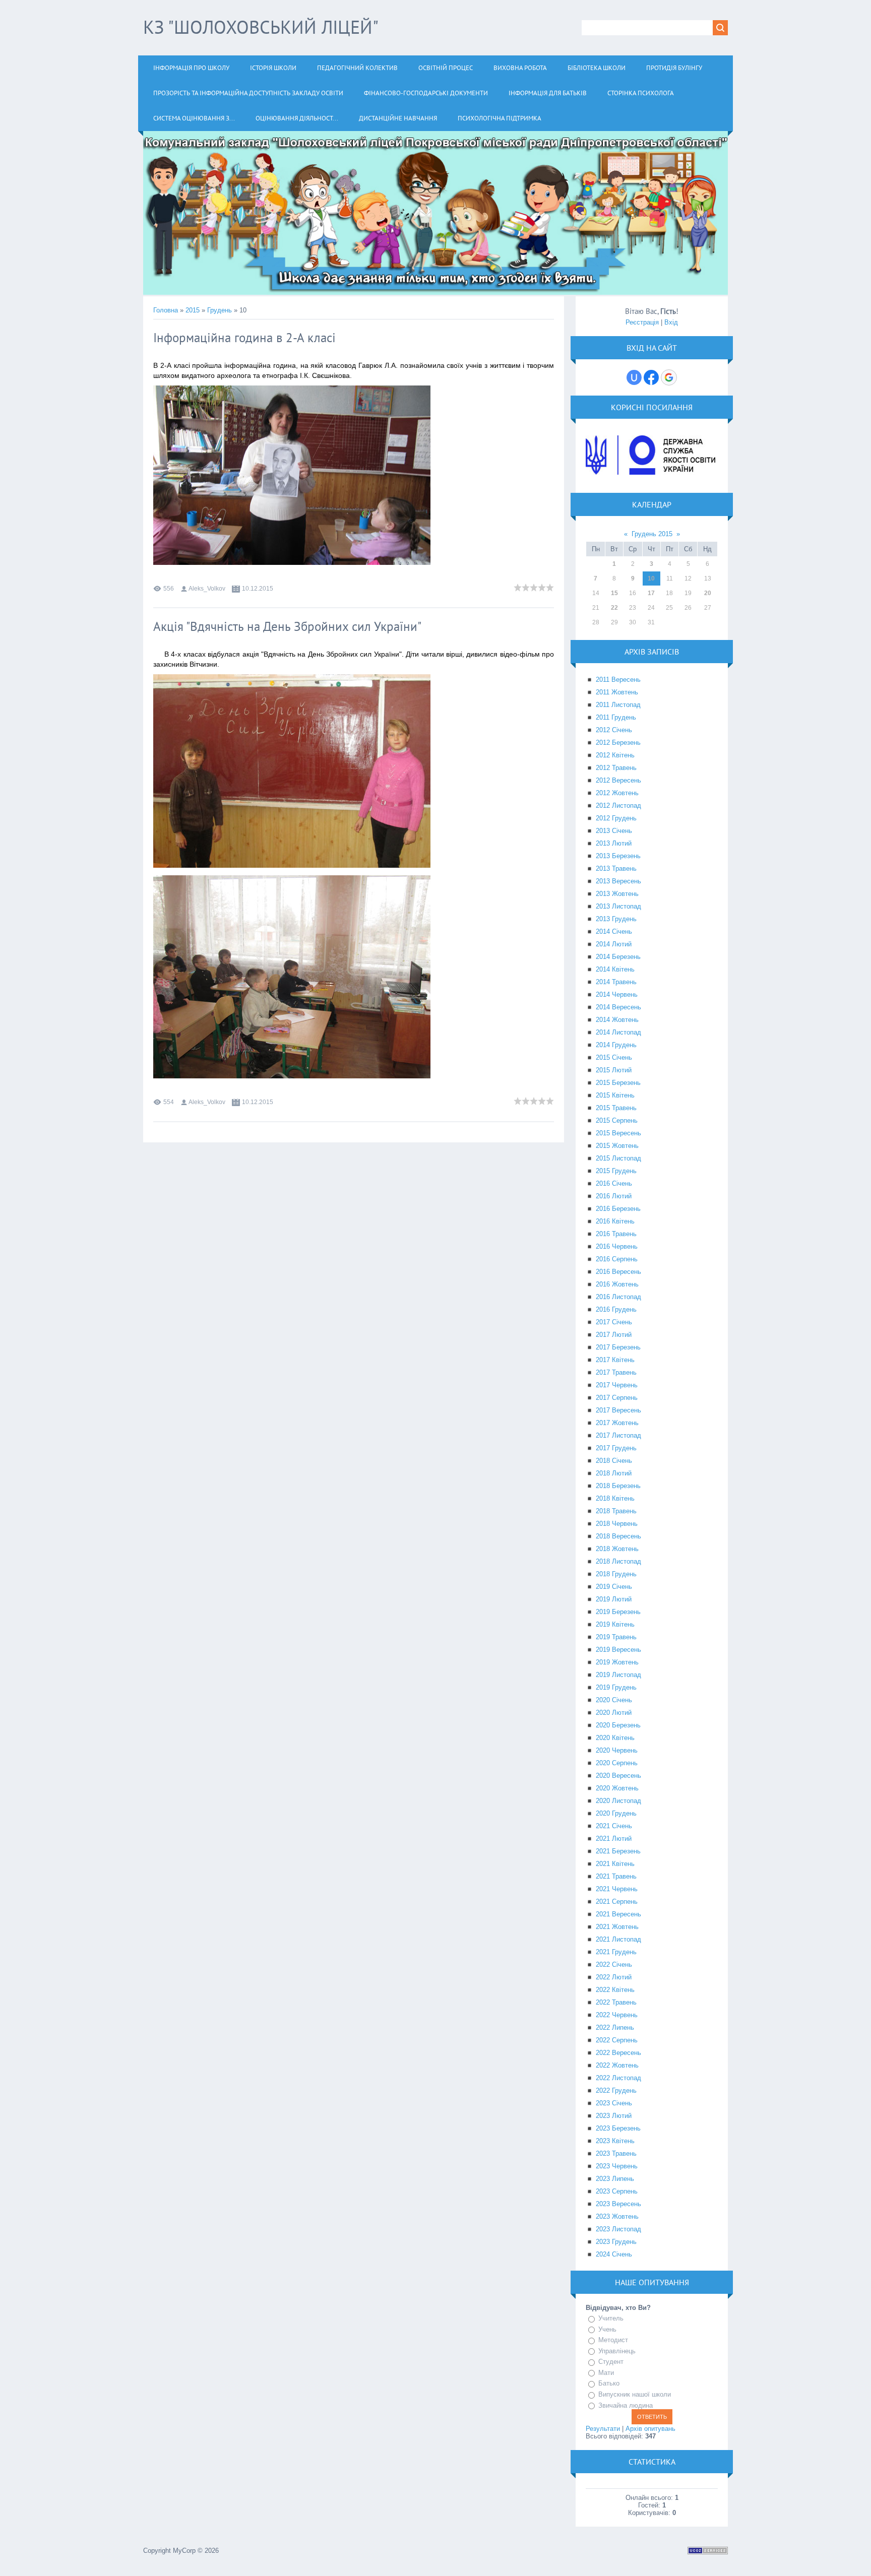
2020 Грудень (616, 1813)
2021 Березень (618, 1851)
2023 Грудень (616, 2242)
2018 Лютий (614, 1473)
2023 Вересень (618, 2204)
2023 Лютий (614, 2116)
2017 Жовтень (617, 1423)
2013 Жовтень (617, 894)
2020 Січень (614, 1700)
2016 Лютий (614, 1196)
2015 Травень (616, 1108)
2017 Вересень (618, 1410)
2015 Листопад (618, 1158)
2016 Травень (616, 1234)
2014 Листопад (618, 1032)
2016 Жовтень (617, 1284)
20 (708, 593)
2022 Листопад (618, 2078)
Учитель (611, 2318)
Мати (606, 2373)
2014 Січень (614, 931)
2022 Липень (615, 2027)
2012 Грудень (616, 818)
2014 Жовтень (617, 1020)
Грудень (220, 310)
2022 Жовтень (617, 2065)
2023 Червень (617, 2166)
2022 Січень (614, 1965)
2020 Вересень (618, 1776)
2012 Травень (616, 768)
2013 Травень (616, 868)
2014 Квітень (615, 969)
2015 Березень (618, 1083)
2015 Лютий (614, 1070)
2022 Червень (617, 2015)
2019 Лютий (614, 1599)
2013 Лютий (614, 843)
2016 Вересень (618, 1272)
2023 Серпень (617, 2191)
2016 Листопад (618, 1297)
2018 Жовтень (617, 1549)
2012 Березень (618, 743)
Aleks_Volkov (207, 589)
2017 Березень (618, 1347)
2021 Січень (614, 1826)
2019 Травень (616, 1637)
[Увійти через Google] (669, 377)
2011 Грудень (616, 717)
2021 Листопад (618, 1939)
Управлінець (617, 2351)
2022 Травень (616, 2002)
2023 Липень (615, 2179)
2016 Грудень (616, 1309)
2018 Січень (614, 1461)
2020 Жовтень (617, 1788)
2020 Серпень (617, 1763)
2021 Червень (617, 1889)
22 (614, 608)
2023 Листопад (618, 2229)
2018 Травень (616, 1511)
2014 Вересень (618, 1007)
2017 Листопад (618, 1435)
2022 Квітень (615, 1990)
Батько (609, 2384)
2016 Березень (618, 1209)
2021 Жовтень (617, 1927)
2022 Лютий (614, 1977)
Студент (611, 2362)
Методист (613, 2340)
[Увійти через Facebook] (651, 377)
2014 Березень (618, 957)
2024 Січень (614, 2254)
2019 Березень (618, 1612)
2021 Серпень (617, 1902)
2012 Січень (614, 730)
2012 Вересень (618, 780)
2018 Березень (618, 1486)
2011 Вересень (618, 680)
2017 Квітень (615, 1360)
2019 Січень (614, 1587)
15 (614, 593)
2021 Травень (616, 1876)
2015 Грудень (616, 1171)
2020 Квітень (615, 1738)
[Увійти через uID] (634, 377)
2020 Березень (618, 1725)
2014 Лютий (614, 944)
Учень (607, 2329)
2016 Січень (614, 1183)
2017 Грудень (616, 1448)
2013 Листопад (618, 906)
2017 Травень (616, 1372)
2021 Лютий (614, 1839)
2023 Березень (618, 2128)
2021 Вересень (618, 1914)
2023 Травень (616, 2153)
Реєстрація (642, 322)
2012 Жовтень (617, 793)
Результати (603, 2429)
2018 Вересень (618, 1536)
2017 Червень (617, 1385)
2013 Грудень (616, 919)
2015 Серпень (617, 1120)
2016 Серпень (617, 1259)
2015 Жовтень (617, 1146)
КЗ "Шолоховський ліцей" (261, 27)
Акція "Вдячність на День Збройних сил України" (287, 626)
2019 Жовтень (617, 1662)
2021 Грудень (616, 1952)
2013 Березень (618, 856)
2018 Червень (617, 1524)
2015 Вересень (618, 1133)
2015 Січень (614, 1057)
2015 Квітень (615, 1095)
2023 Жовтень (617, 2216)
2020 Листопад (618, 1801)
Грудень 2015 (652, 534)
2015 (193, 310)
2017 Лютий (614, 1335)
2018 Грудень (616, 1574)
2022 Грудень (616, 2090)
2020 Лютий (614, 1713)
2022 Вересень (618, 2053)
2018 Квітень (615, 1498)
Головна (166, 310)
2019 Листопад (618, 1675)
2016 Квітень (615, 1221)
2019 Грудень (616, 1687)
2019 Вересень (618, 1650)
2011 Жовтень (617, 692)
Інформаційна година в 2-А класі (244, 338)
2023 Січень (614, 2103)
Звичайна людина (626, 2405)
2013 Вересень (618, 881)
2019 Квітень (615, 1624)
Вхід (671, 322)
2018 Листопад (618, 1561)
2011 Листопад (618, 705)
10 (651, 578)
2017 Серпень (617, 1398)
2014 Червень (617, 994)
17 (651, 593)
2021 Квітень (615, 1864)
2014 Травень (616, 982)
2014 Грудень (616, 1045)
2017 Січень (614, 1322)
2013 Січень (614, 831)
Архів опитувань (650, 2429)
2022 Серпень (617, 2040)
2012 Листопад (618, 806)
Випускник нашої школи (635, 2394)
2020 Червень (617, 1750)
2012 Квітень (615, 755)
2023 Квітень (615, 2141)
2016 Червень (617, 1246)
